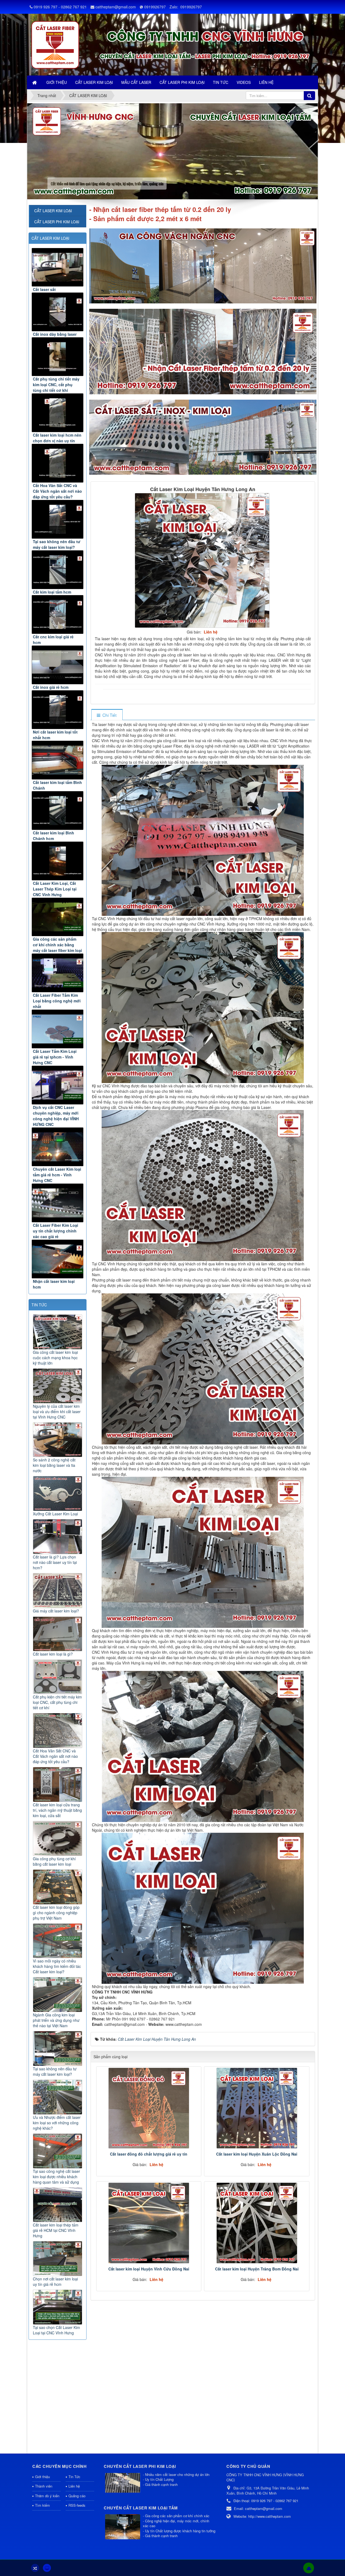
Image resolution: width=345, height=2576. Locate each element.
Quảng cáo (77, 2496)
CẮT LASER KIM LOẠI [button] (94, 82)
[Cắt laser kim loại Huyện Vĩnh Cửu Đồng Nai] (149, 2223)
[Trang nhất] (35, 82)
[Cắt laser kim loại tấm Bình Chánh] (58, 760)
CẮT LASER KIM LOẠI (50, 238)
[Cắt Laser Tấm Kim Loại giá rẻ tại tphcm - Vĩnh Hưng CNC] (58, 1029)
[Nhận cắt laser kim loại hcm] (58, 1259)
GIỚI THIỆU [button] (57, 82)
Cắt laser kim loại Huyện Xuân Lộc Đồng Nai (257, 2154)
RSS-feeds (77, 2505)
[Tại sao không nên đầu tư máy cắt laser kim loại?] (58, 519)
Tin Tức (74, 2477)
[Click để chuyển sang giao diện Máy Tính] (47, 2568)
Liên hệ (74, 2486)
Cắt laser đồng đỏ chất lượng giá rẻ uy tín (149, 2154)
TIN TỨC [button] (221, 82)
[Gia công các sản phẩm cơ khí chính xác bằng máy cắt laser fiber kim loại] (58, 917)
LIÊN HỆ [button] (266, 82)
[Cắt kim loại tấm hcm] (58, 570)
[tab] (107, 715)
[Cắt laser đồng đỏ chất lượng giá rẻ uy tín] (149, 2108)
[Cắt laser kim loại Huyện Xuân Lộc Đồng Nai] (257, 2108)
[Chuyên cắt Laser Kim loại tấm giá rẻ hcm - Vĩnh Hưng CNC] (58, 1147)
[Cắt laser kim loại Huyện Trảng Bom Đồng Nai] (257, 2223)
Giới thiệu (42, 2477)
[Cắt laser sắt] (58, 267)
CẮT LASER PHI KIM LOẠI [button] (182, 82)
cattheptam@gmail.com (116, 7)
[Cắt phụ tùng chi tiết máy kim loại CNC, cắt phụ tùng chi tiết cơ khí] (58, 357)
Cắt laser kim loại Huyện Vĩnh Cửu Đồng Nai (149, 2269)
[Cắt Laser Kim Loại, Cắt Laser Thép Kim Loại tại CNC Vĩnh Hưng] (58, 861)
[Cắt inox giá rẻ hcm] (58, 665)
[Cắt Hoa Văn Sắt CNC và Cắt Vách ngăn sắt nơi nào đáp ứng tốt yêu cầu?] (58, 463)
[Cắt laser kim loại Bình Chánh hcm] (58, 811)
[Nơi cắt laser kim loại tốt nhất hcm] (58, 710)
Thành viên (44, 2486)
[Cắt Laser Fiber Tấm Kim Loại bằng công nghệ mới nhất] (58, 973)
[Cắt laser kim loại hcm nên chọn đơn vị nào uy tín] (58, 413)
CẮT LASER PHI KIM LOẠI (57, 222)
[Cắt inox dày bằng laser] (58, 312)
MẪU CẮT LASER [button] (136, 82)
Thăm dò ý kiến (47, 2496)
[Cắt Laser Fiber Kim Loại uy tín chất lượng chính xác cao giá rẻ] (58, 1203)
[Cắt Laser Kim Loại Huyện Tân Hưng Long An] (203, 560)
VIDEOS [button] (244, 82)
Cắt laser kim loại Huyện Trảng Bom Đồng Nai (257, 2269)
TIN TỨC (39, 1305)
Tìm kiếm (42, 2505)
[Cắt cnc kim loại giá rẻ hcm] (58, 614)
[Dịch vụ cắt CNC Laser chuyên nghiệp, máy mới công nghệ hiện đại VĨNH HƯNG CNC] (58, 1085)
